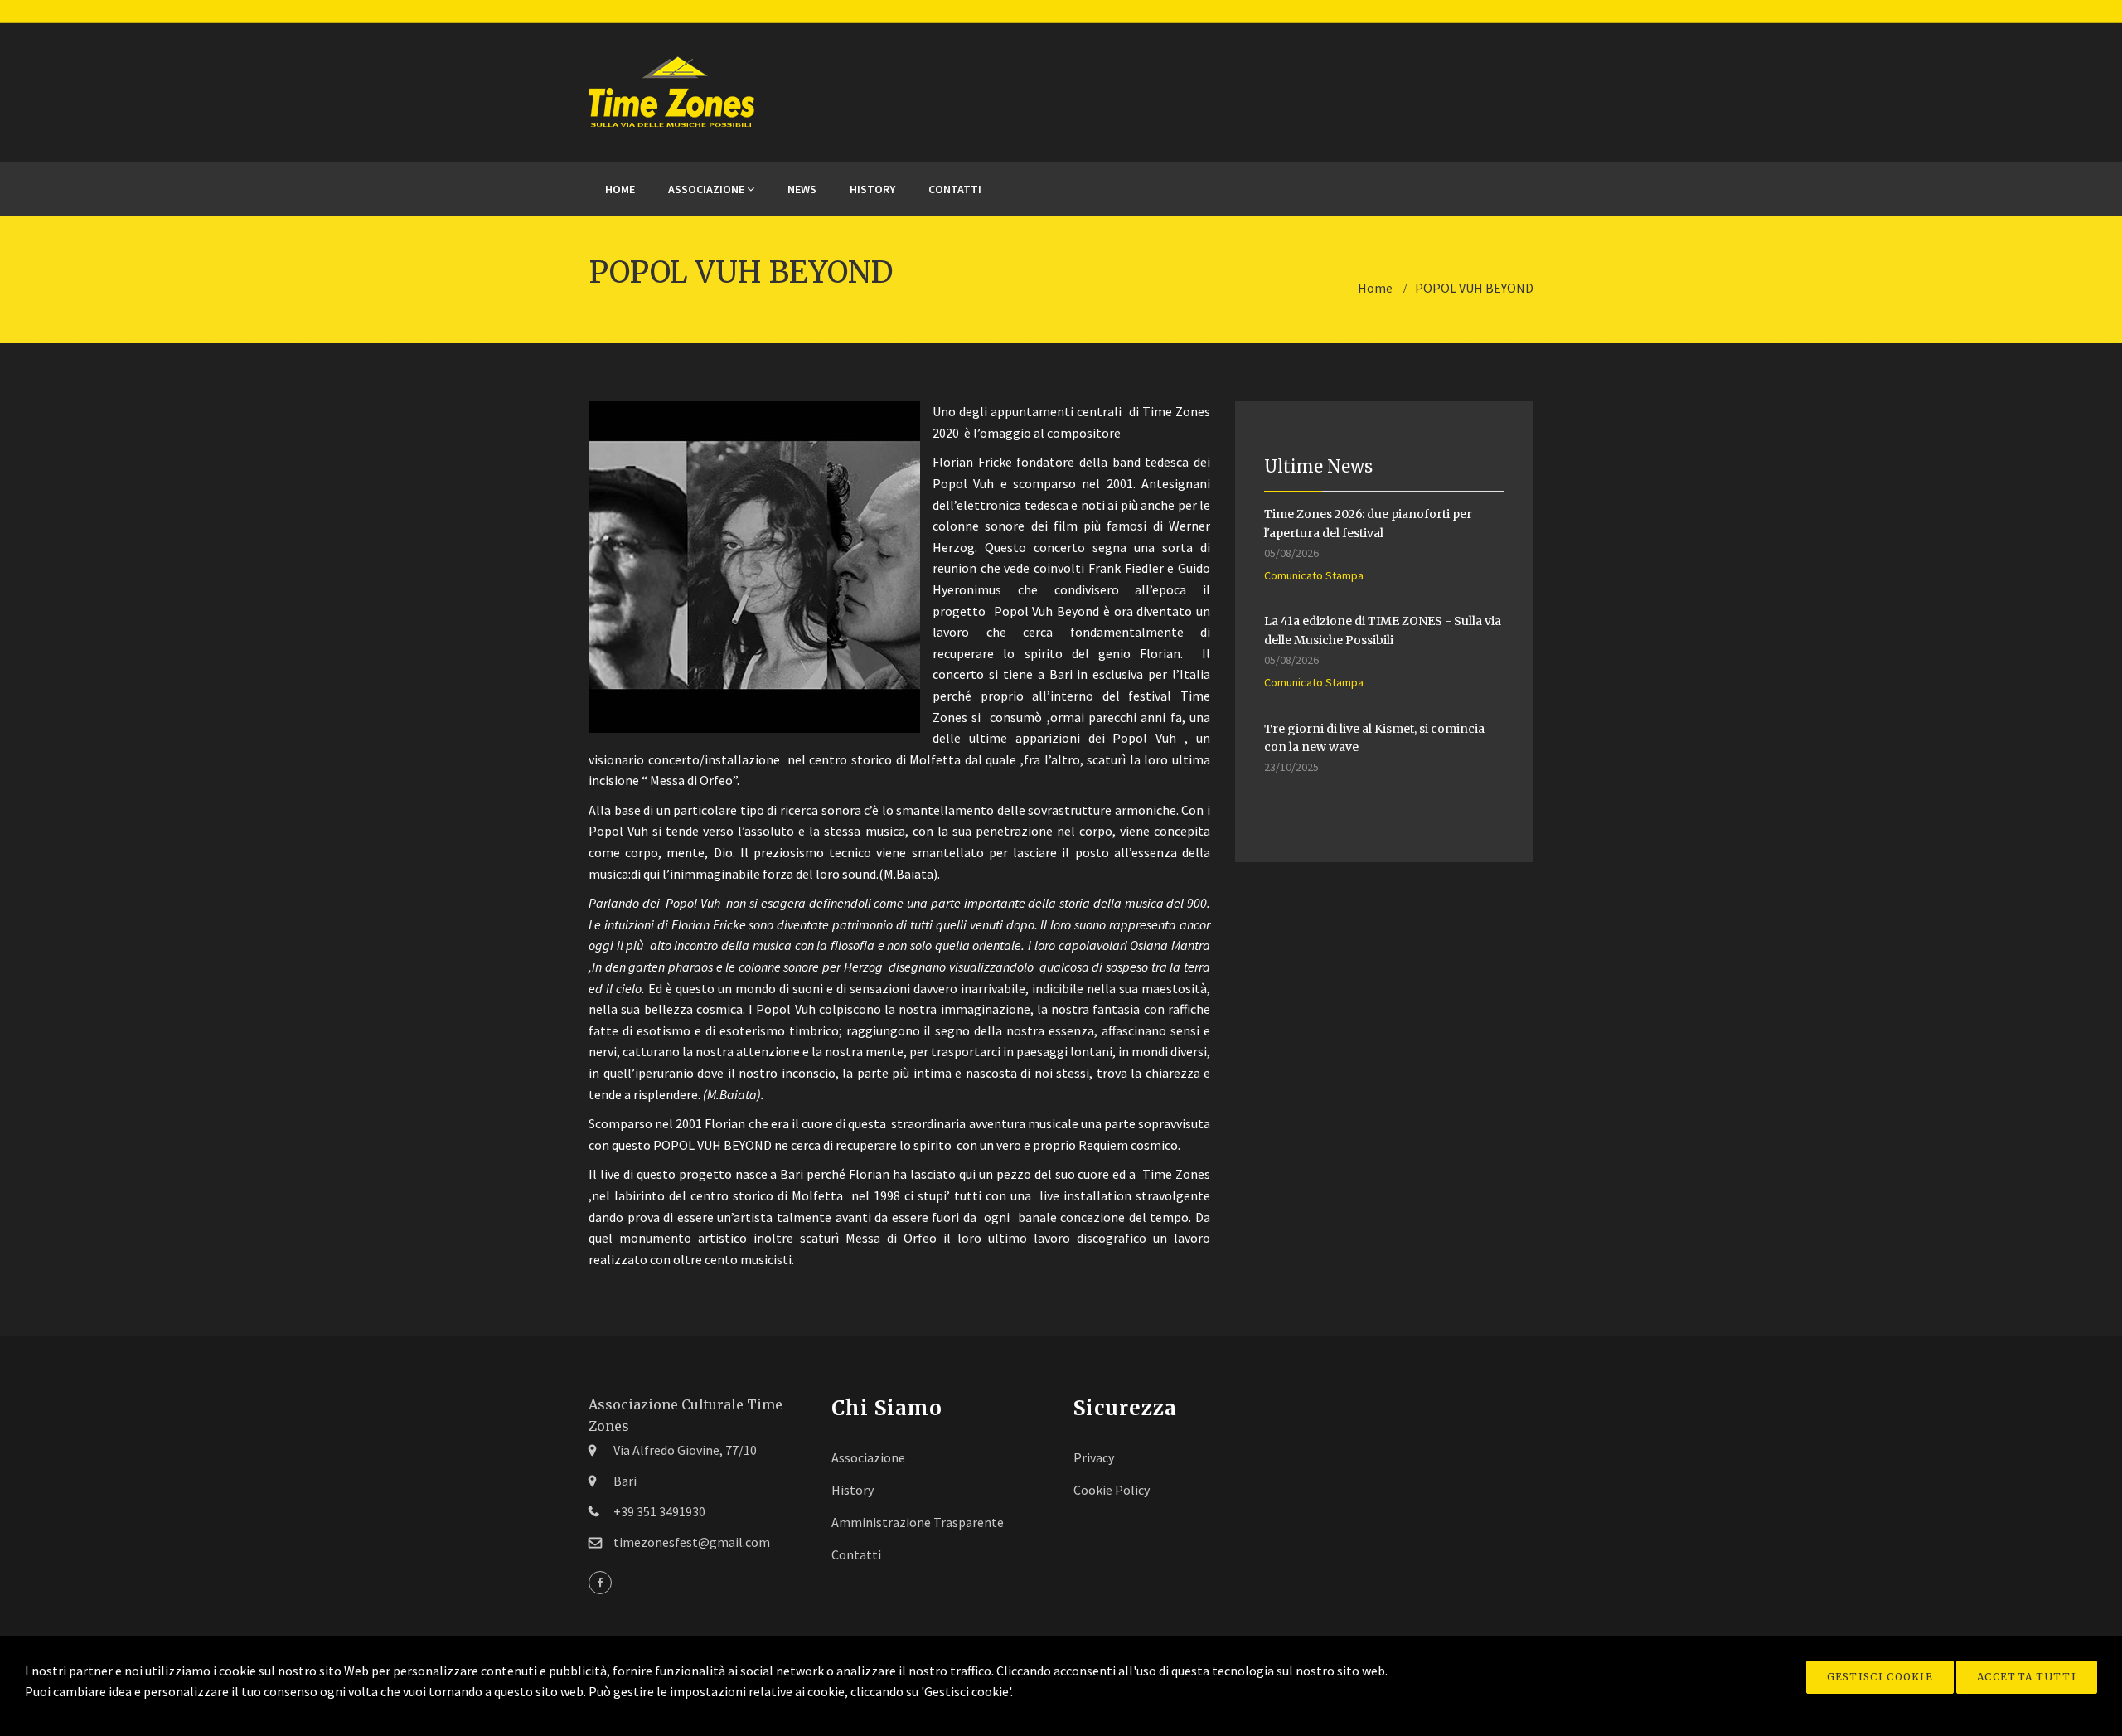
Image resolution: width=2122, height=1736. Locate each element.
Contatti (955, 189)
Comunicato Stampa (1314, 575)
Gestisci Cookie (1880, 1677)
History (872, 189)
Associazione (707, 189)
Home (620, 189)
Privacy (1094, 1457)
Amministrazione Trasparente (918, 1522)
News (802, 189)
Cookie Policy (1112, 1490)
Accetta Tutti (2027, 1677)
